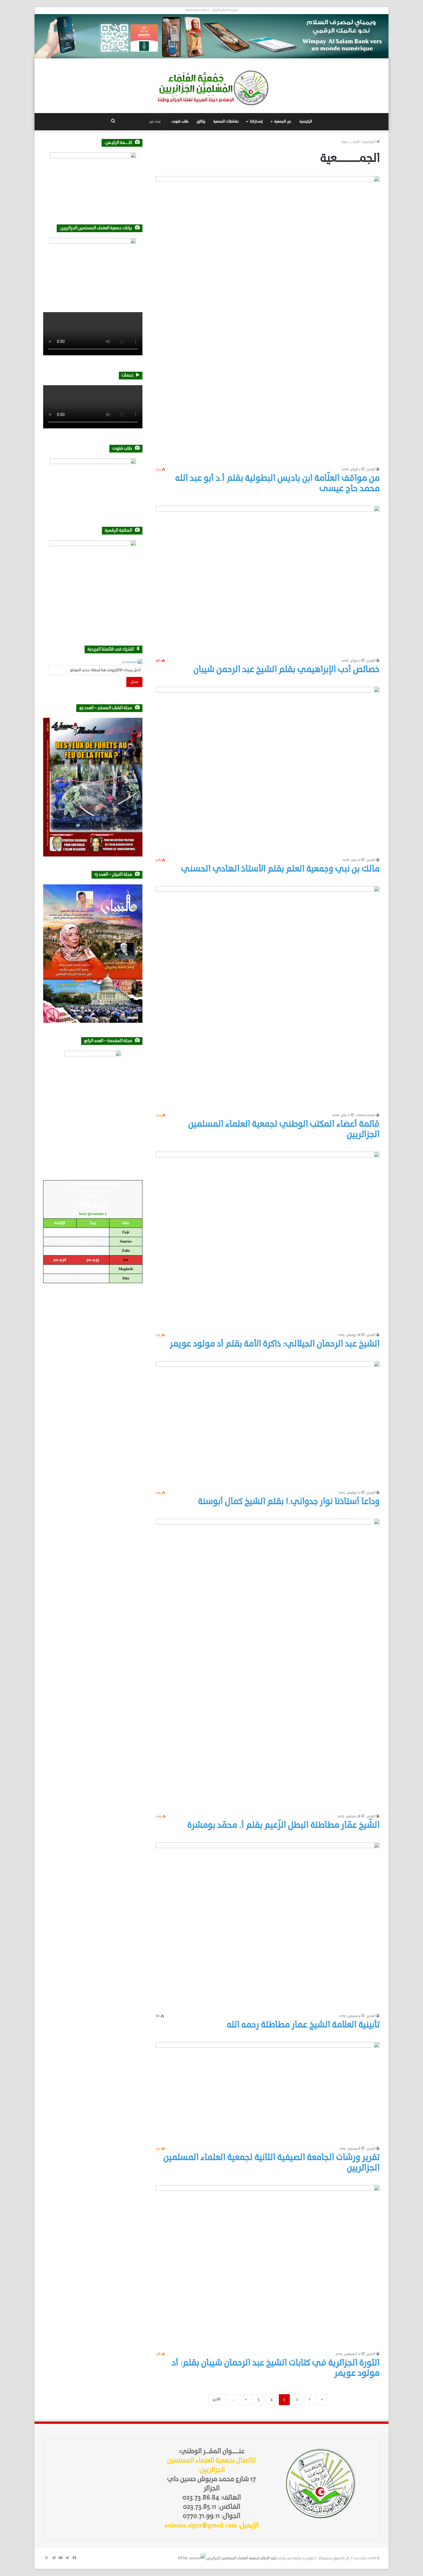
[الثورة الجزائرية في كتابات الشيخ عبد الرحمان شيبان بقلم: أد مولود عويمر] (268, 2267)
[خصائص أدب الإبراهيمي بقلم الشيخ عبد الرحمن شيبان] (268, 580)
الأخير (217, 2400)
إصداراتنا (256, 122)
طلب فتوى (180, 122)
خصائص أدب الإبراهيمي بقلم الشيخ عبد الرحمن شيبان (286, 670)
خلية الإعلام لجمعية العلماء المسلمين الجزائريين (242, 2558)
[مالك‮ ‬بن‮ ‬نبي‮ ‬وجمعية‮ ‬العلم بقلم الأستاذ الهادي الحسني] (268, 771)
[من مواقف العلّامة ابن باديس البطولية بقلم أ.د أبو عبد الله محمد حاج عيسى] (268, 320)
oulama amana (366, 1115)
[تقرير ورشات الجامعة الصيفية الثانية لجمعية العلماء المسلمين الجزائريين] (268, 2093)
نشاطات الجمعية (226, 122)
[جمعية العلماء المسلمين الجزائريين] (211, 88)
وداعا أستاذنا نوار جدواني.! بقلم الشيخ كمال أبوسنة (289, 1502)
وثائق (201, 122)
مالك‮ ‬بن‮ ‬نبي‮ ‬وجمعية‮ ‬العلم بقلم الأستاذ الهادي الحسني (280, 869)
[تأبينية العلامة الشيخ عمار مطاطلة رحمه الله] (268, 1926)
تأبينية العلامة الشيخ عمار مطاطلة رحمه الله (303, 2025)
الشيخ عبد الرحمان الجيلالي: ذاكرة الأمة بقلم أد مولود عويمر (275, 1344)
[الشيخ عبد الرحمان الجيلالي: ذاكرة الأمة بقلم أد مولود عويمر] (268, 1241)
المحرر (371, 470)
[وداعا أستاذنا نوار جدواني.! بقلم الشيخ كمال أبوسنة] (268, 1424)
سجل (134, 682)
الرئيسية (306, 122)
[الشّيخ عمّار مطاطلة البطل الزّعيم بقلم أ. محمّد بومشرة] (268, 1665)
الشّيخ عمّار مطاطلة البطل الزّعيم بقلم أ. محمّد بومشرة (283, 1826)
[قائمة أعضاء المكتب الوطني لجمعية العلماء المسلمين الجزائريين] (268, 998)
